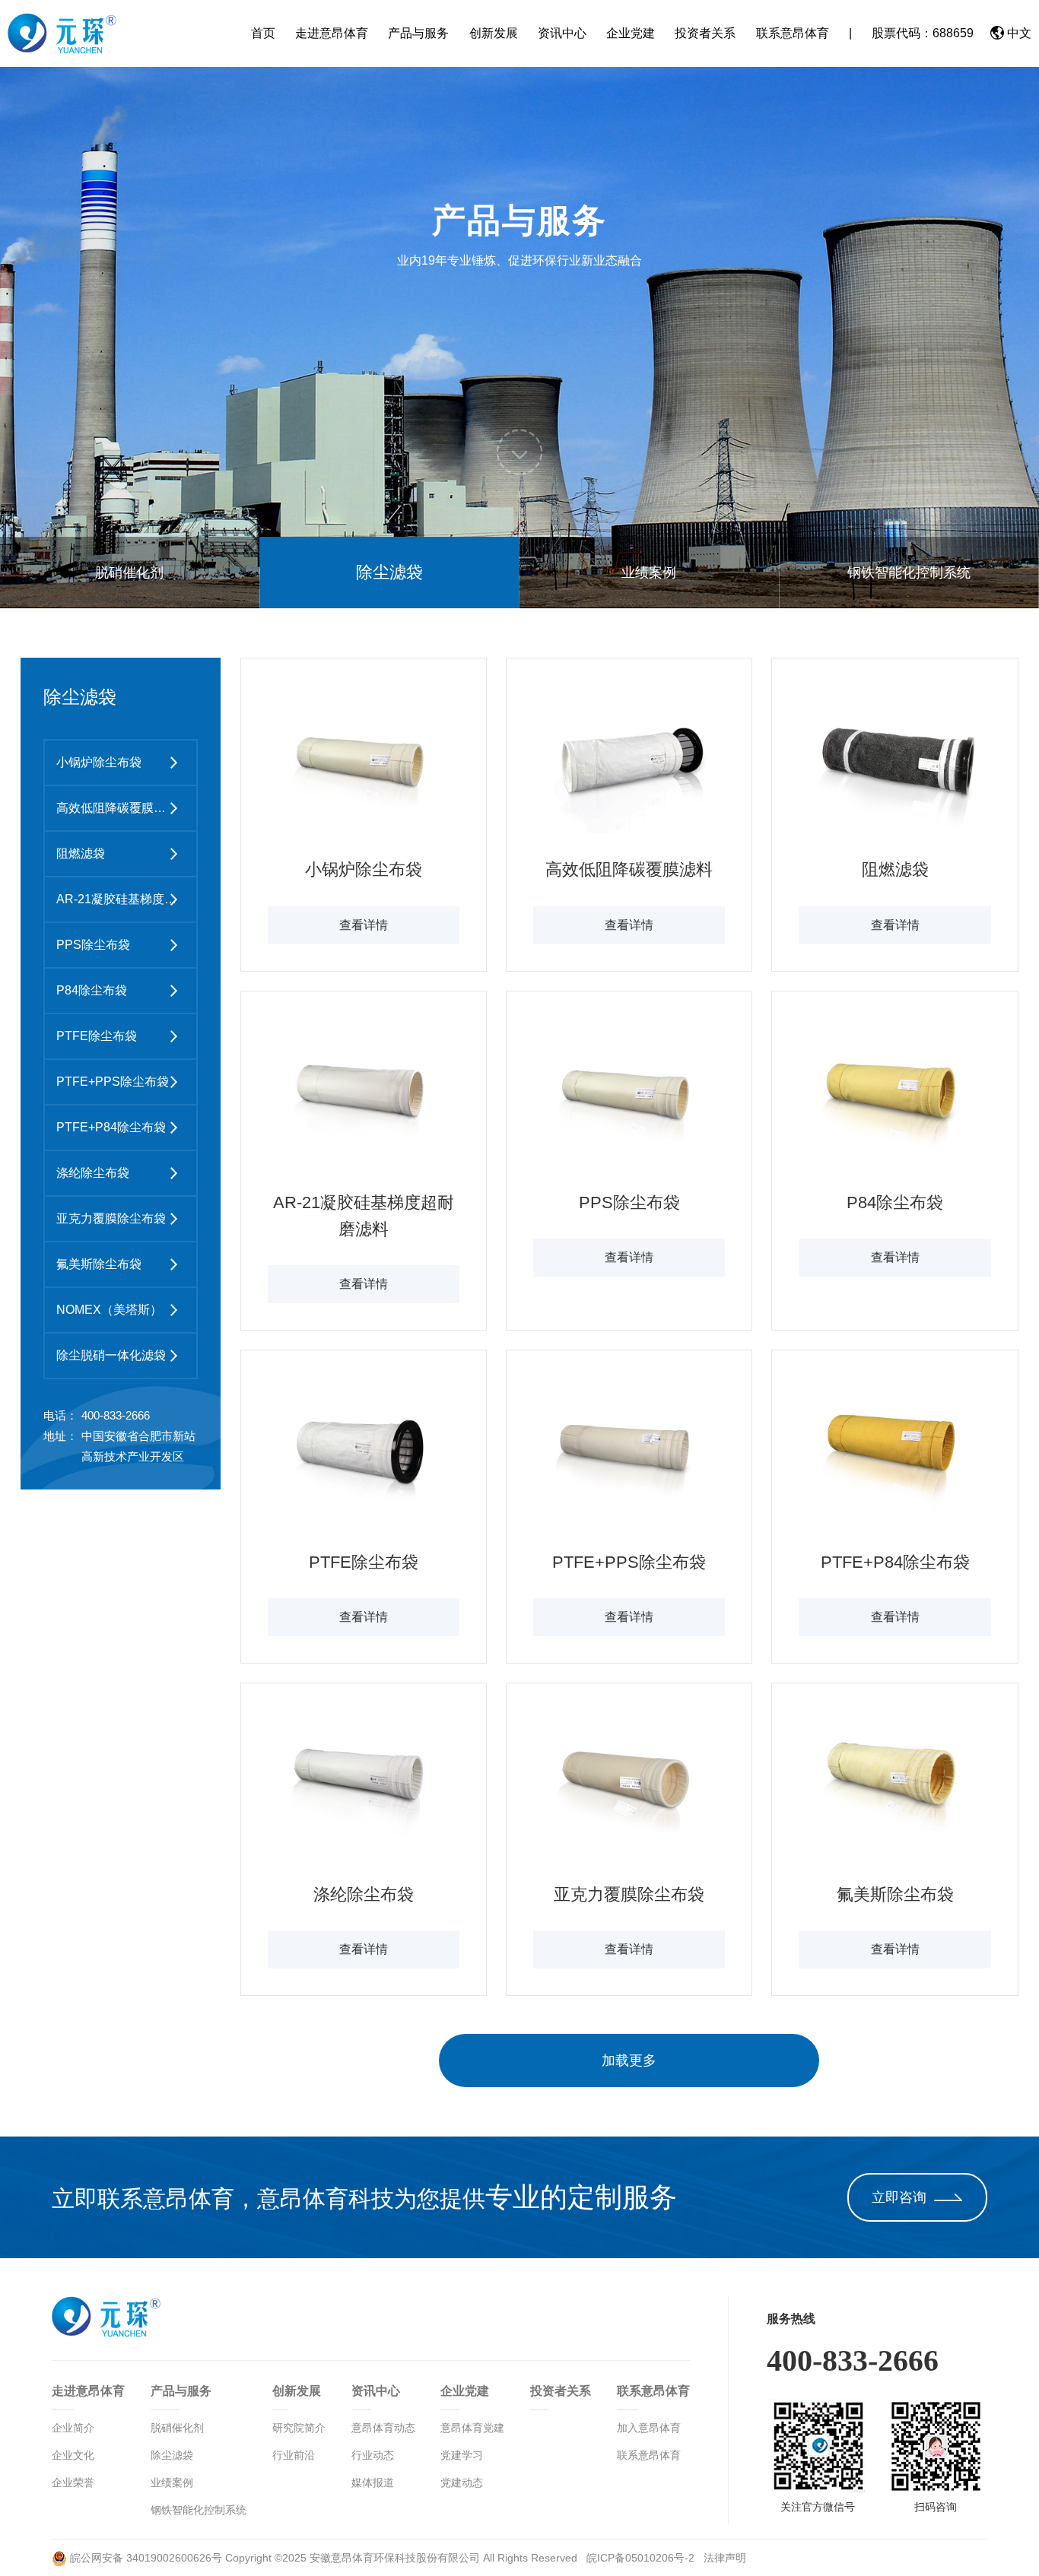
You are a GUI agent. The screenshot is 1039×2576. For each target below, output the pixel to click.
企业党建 (631, 33)
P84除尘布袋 (92, 990)
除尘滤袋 (389, 572)
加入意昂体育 (649, 2428)
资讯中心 (562, 33)
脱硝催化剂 (129, 573)
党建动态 (462, 2482)
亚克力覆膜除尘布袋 (111, 1218)
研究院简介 (299, 2428)
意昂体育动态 (383, 2428)
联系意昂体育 (793, 33)
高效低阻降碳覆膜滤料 (117, 808)
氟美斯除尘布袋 (99, 1264)
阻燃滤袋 (81, 853)
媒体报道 (373, 2482)
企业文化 (73, 2455)
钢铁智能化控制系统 (909, 573)
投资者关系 (705, 33)
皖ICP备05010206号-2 (642, 2558)
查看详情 (364, 925)
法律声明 (725, 2558)
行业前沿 (294, 2455)
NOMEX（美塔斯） (109, 1310)
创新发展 (494, 33)
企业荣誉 (73, 2482)
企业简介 (73, 2428)
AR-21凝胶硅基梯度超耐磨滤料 (122, 899)
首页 (263, 33)
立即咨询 (899, 2197)
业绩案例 (649, 573)
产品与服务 (418, 33)
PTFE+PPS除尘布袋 (113, 1082)
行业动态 (373, 2455)
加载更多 (629, 2060)
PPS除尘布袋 (93, 945)
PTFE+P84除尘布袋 (111, 1127)
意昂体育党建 (472, 2428)
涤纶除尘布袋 (93, 1173)
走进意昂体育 (332, 33)
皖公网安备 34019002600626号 (145, 2558)
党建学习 (462, 2455)
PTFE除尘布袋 (97, 1036)
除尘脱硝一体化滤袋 (111, 1355)
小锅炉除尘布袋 (99, 762)
